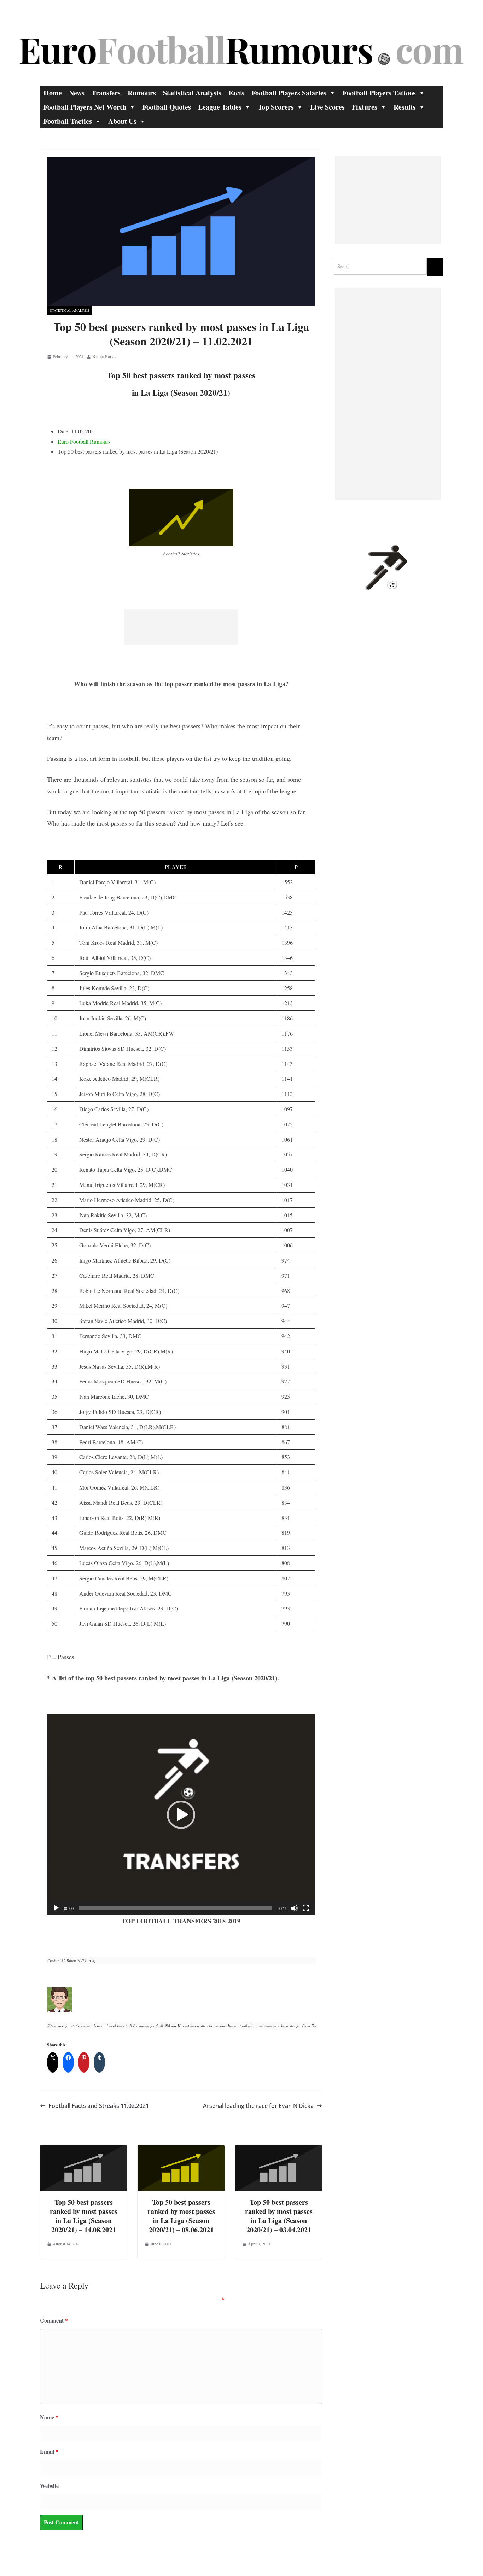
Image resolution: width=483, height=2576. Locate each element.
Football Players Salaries (289, 93)
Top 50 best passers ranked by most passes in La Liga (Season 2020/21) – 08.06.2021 (181, 2216)
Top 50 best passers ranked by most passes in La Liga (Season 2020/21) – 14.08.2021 (84, 2216)
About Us (122, 121)
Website (49, 2486)
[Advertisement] (181, 627)
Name (49, 2417)
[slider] (176, 1908)
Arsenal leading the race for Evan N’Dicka (258, 2106)
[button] (181, 1815)
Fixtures (365, 107)
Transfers (106, 93)
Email (49, 2451)
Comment (54, 2320)
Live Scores (327, 107)
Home (53, 93)
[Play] (56, 1908)
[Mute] (295, 1908)
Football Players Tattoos (379, 93)
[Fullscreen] (306, 1908)
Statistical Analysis (192, 93)
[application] (181, 1815)
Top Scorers (276, 107)
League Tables (220, 107)
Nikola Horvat (104, 356)
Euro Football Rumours (84, 441)
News (77, 93)
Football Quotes (167, 107)
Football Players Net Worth (85, 107)
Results (405, 107)
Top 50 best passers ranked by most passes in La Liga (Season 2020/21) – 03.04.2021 (279, 2216)
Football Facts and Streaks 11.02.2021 (99, 2106)
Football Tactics (68, 121)
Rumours (142, 93)
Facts (236, 93)
